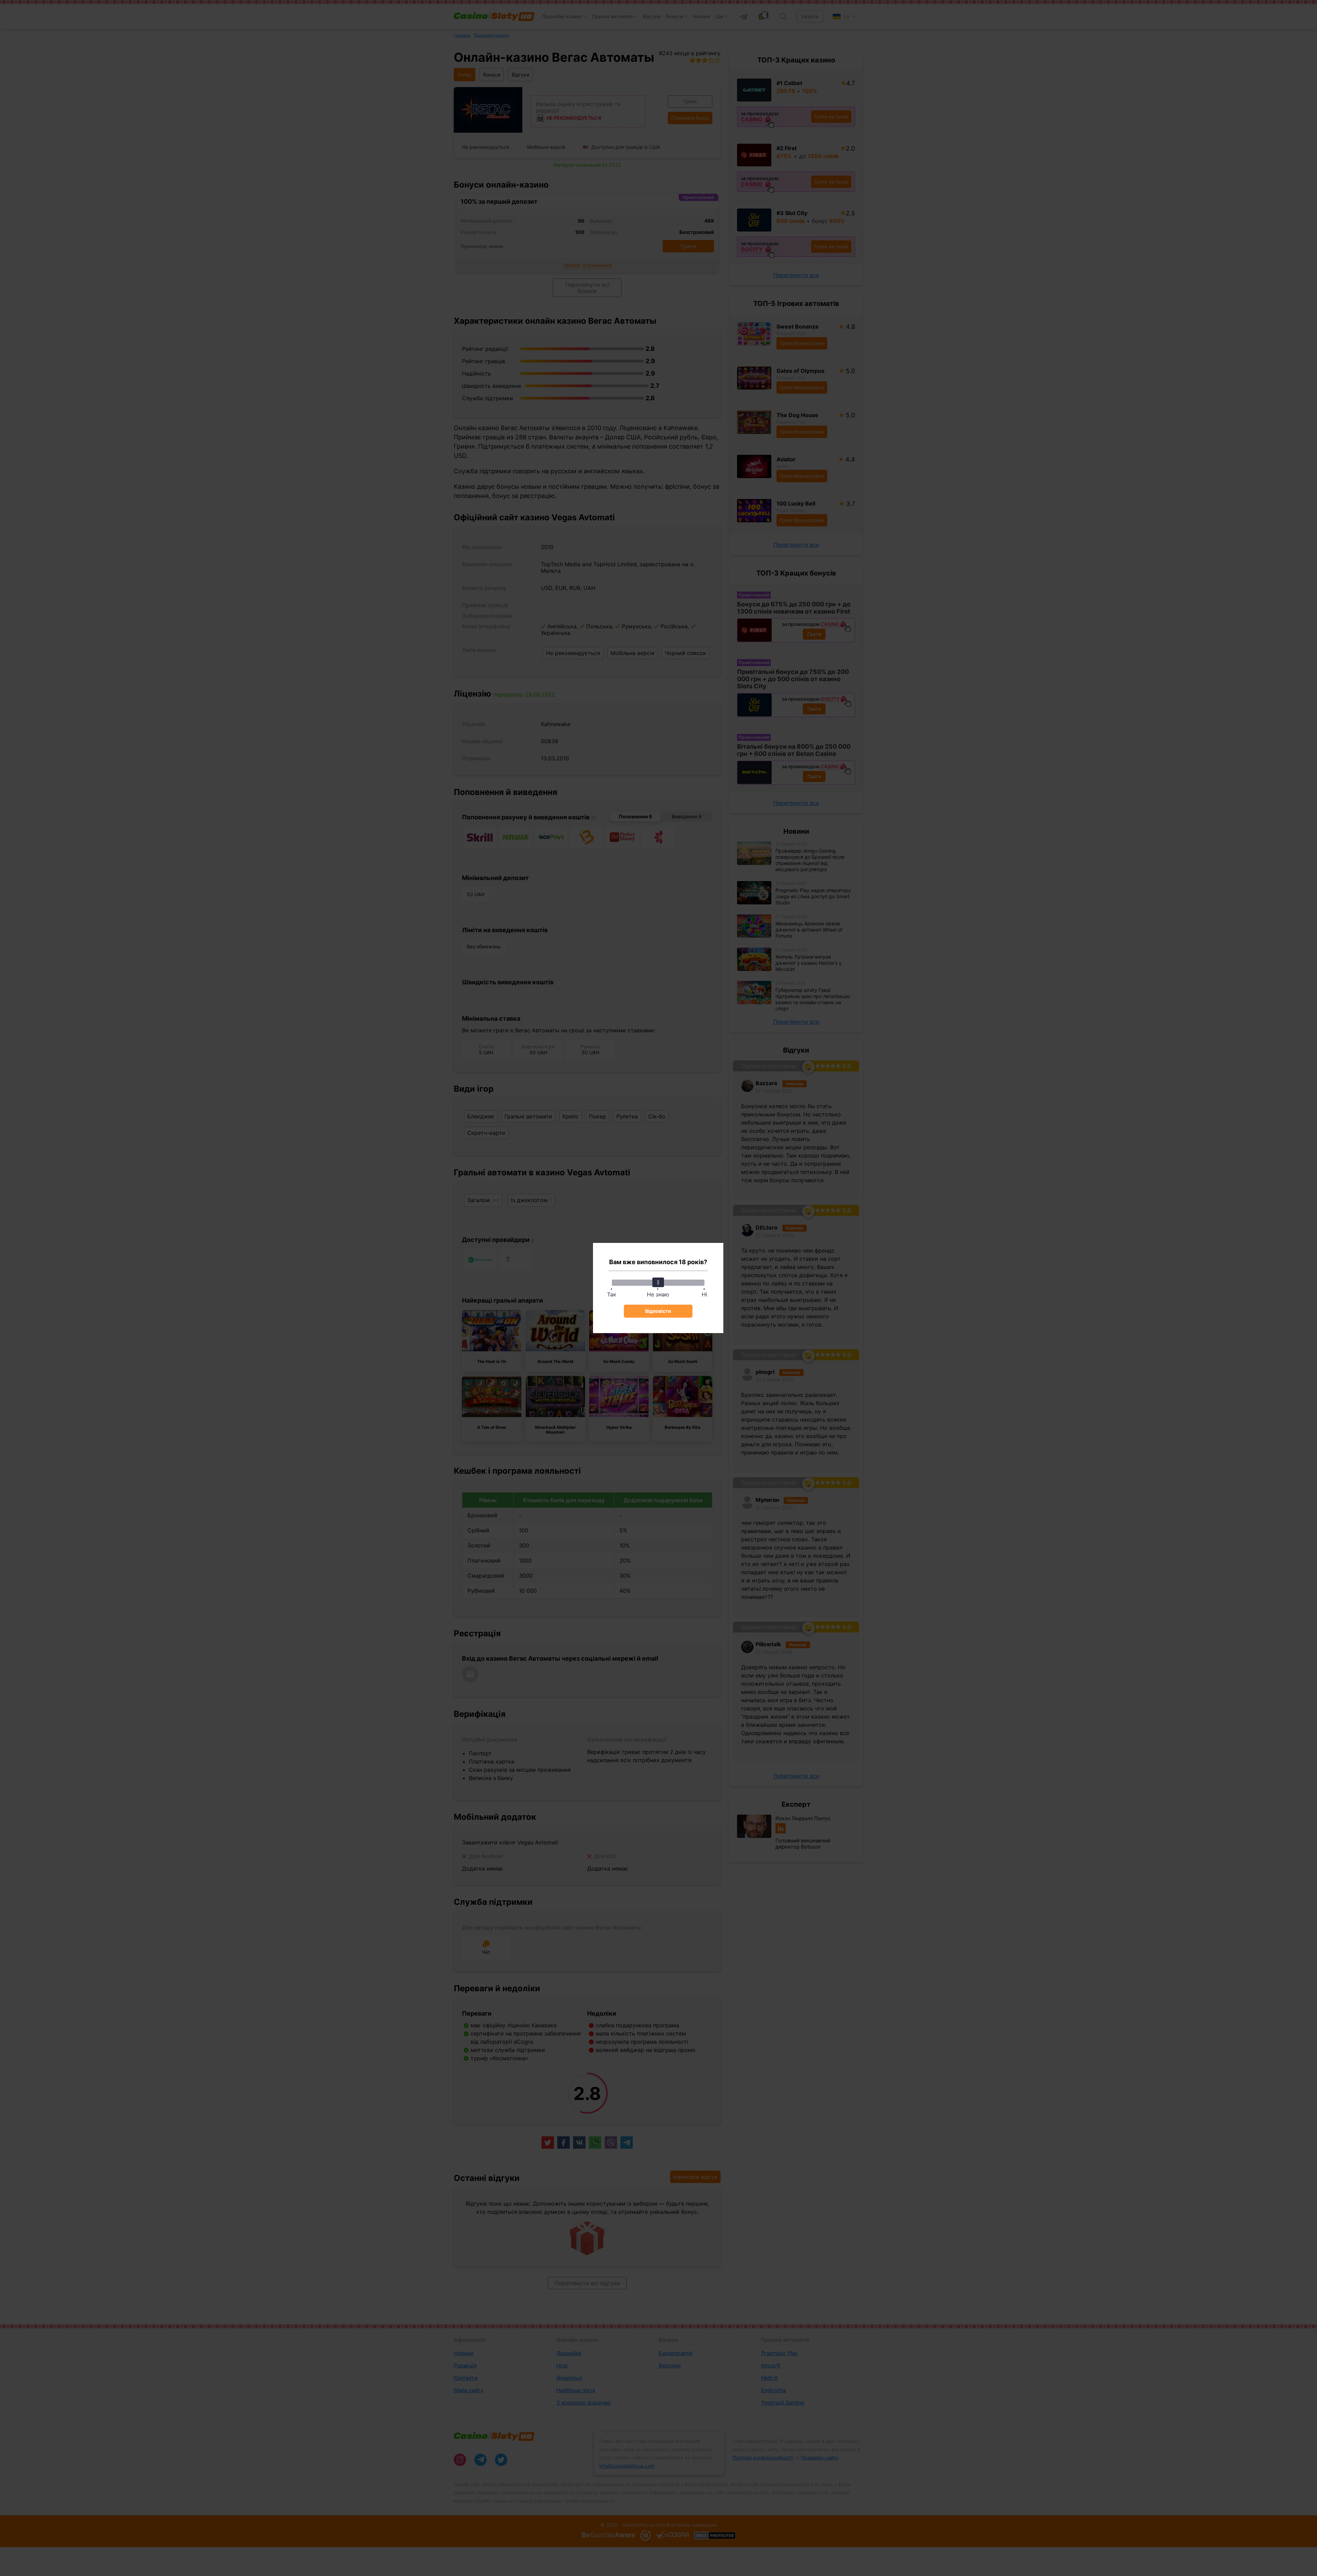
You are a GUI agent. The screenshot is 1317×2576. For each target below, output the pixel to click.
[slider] (658, 1282)
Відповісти (658, 1311)
